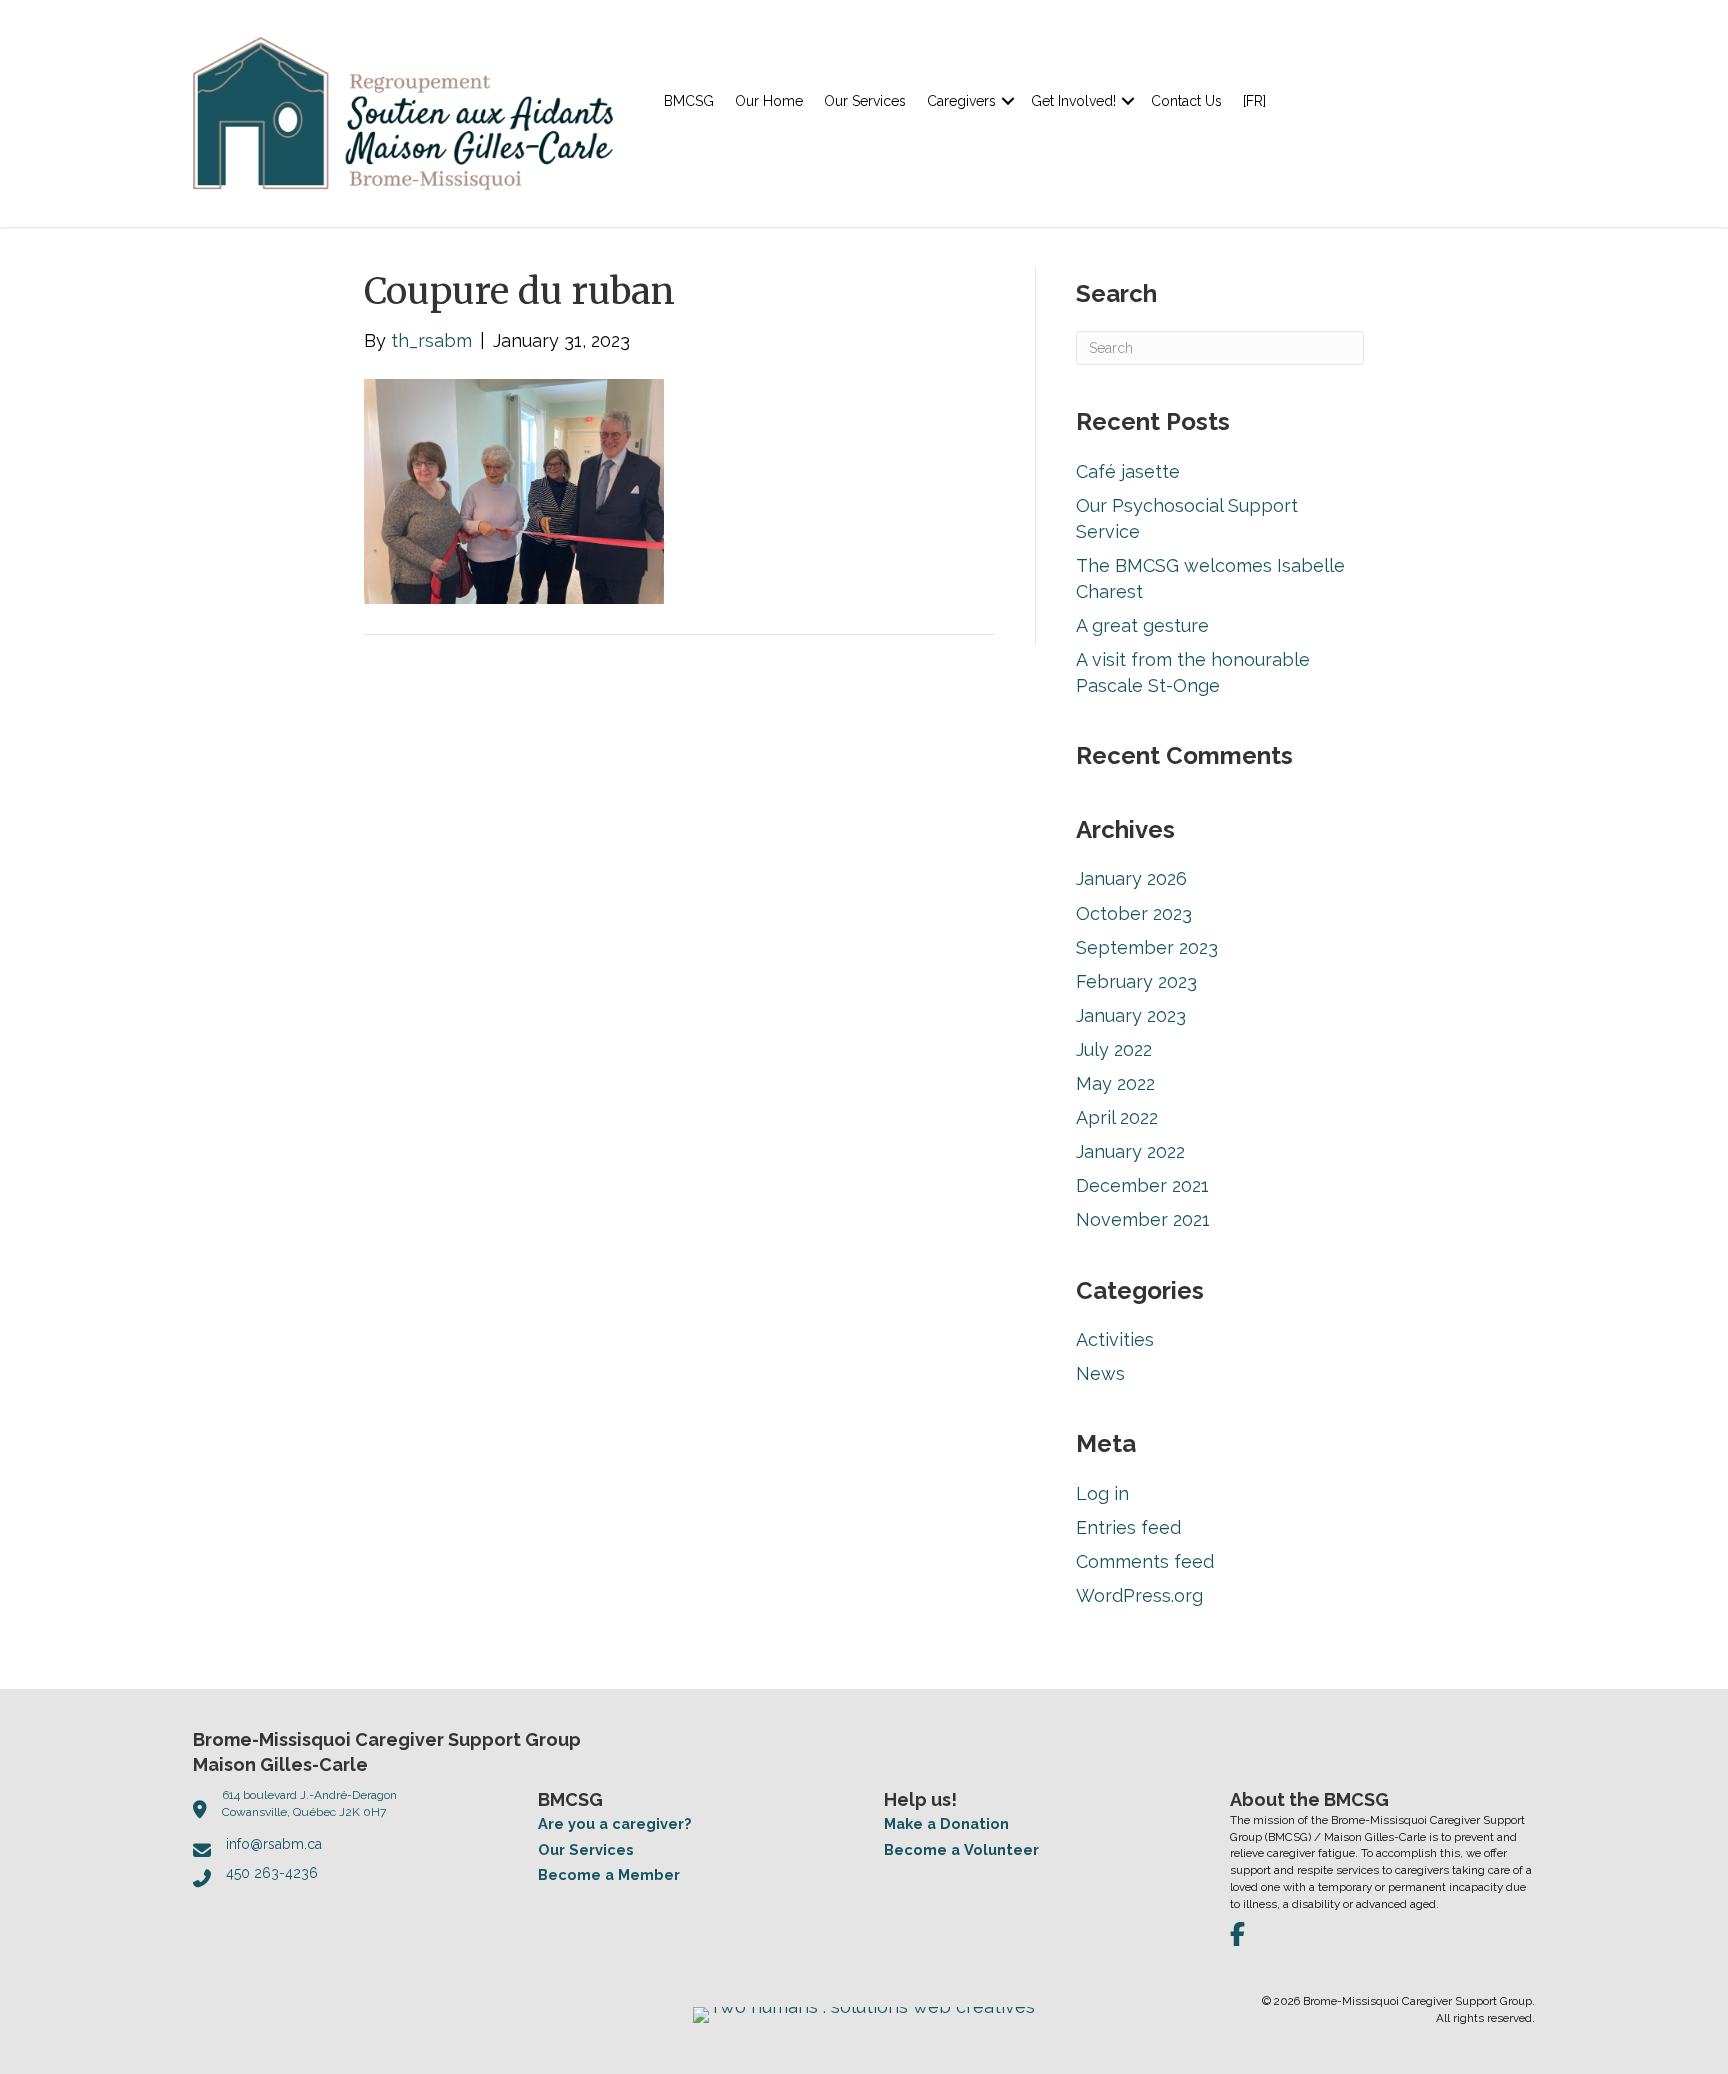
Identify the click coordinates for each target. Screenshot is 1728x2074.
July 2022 (1114, 1049)
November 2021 (1143, 1219)
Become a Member (609, 1874)
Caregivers (961, 101)
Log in (1102, 1493)
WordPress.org (1139, 1595)
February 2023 (1136, 981)
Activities (1115, 1339)
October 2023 (1134, 913)
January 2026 (1131, 878)
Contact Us (1186, 101)
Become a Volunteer (961, 1849)
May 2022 (1115, 1083)
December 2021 (1142, 1185)
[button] (1008, 101)
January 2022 (1130, 1151)
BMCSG (689, 101)
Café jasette (1128, 471)
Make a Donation (946, 1823)
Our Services (865, 101)
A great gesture (1142, 625)
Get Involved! (1073, 101)
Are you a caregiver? (615, 1823)
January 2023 (1131, 1015)
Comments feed (1145, 1561)
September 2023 (1147, 947)
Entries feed (1128, 1527)
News (1100, 1373)
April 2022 (1117, 1117)
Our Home (769, 101)
